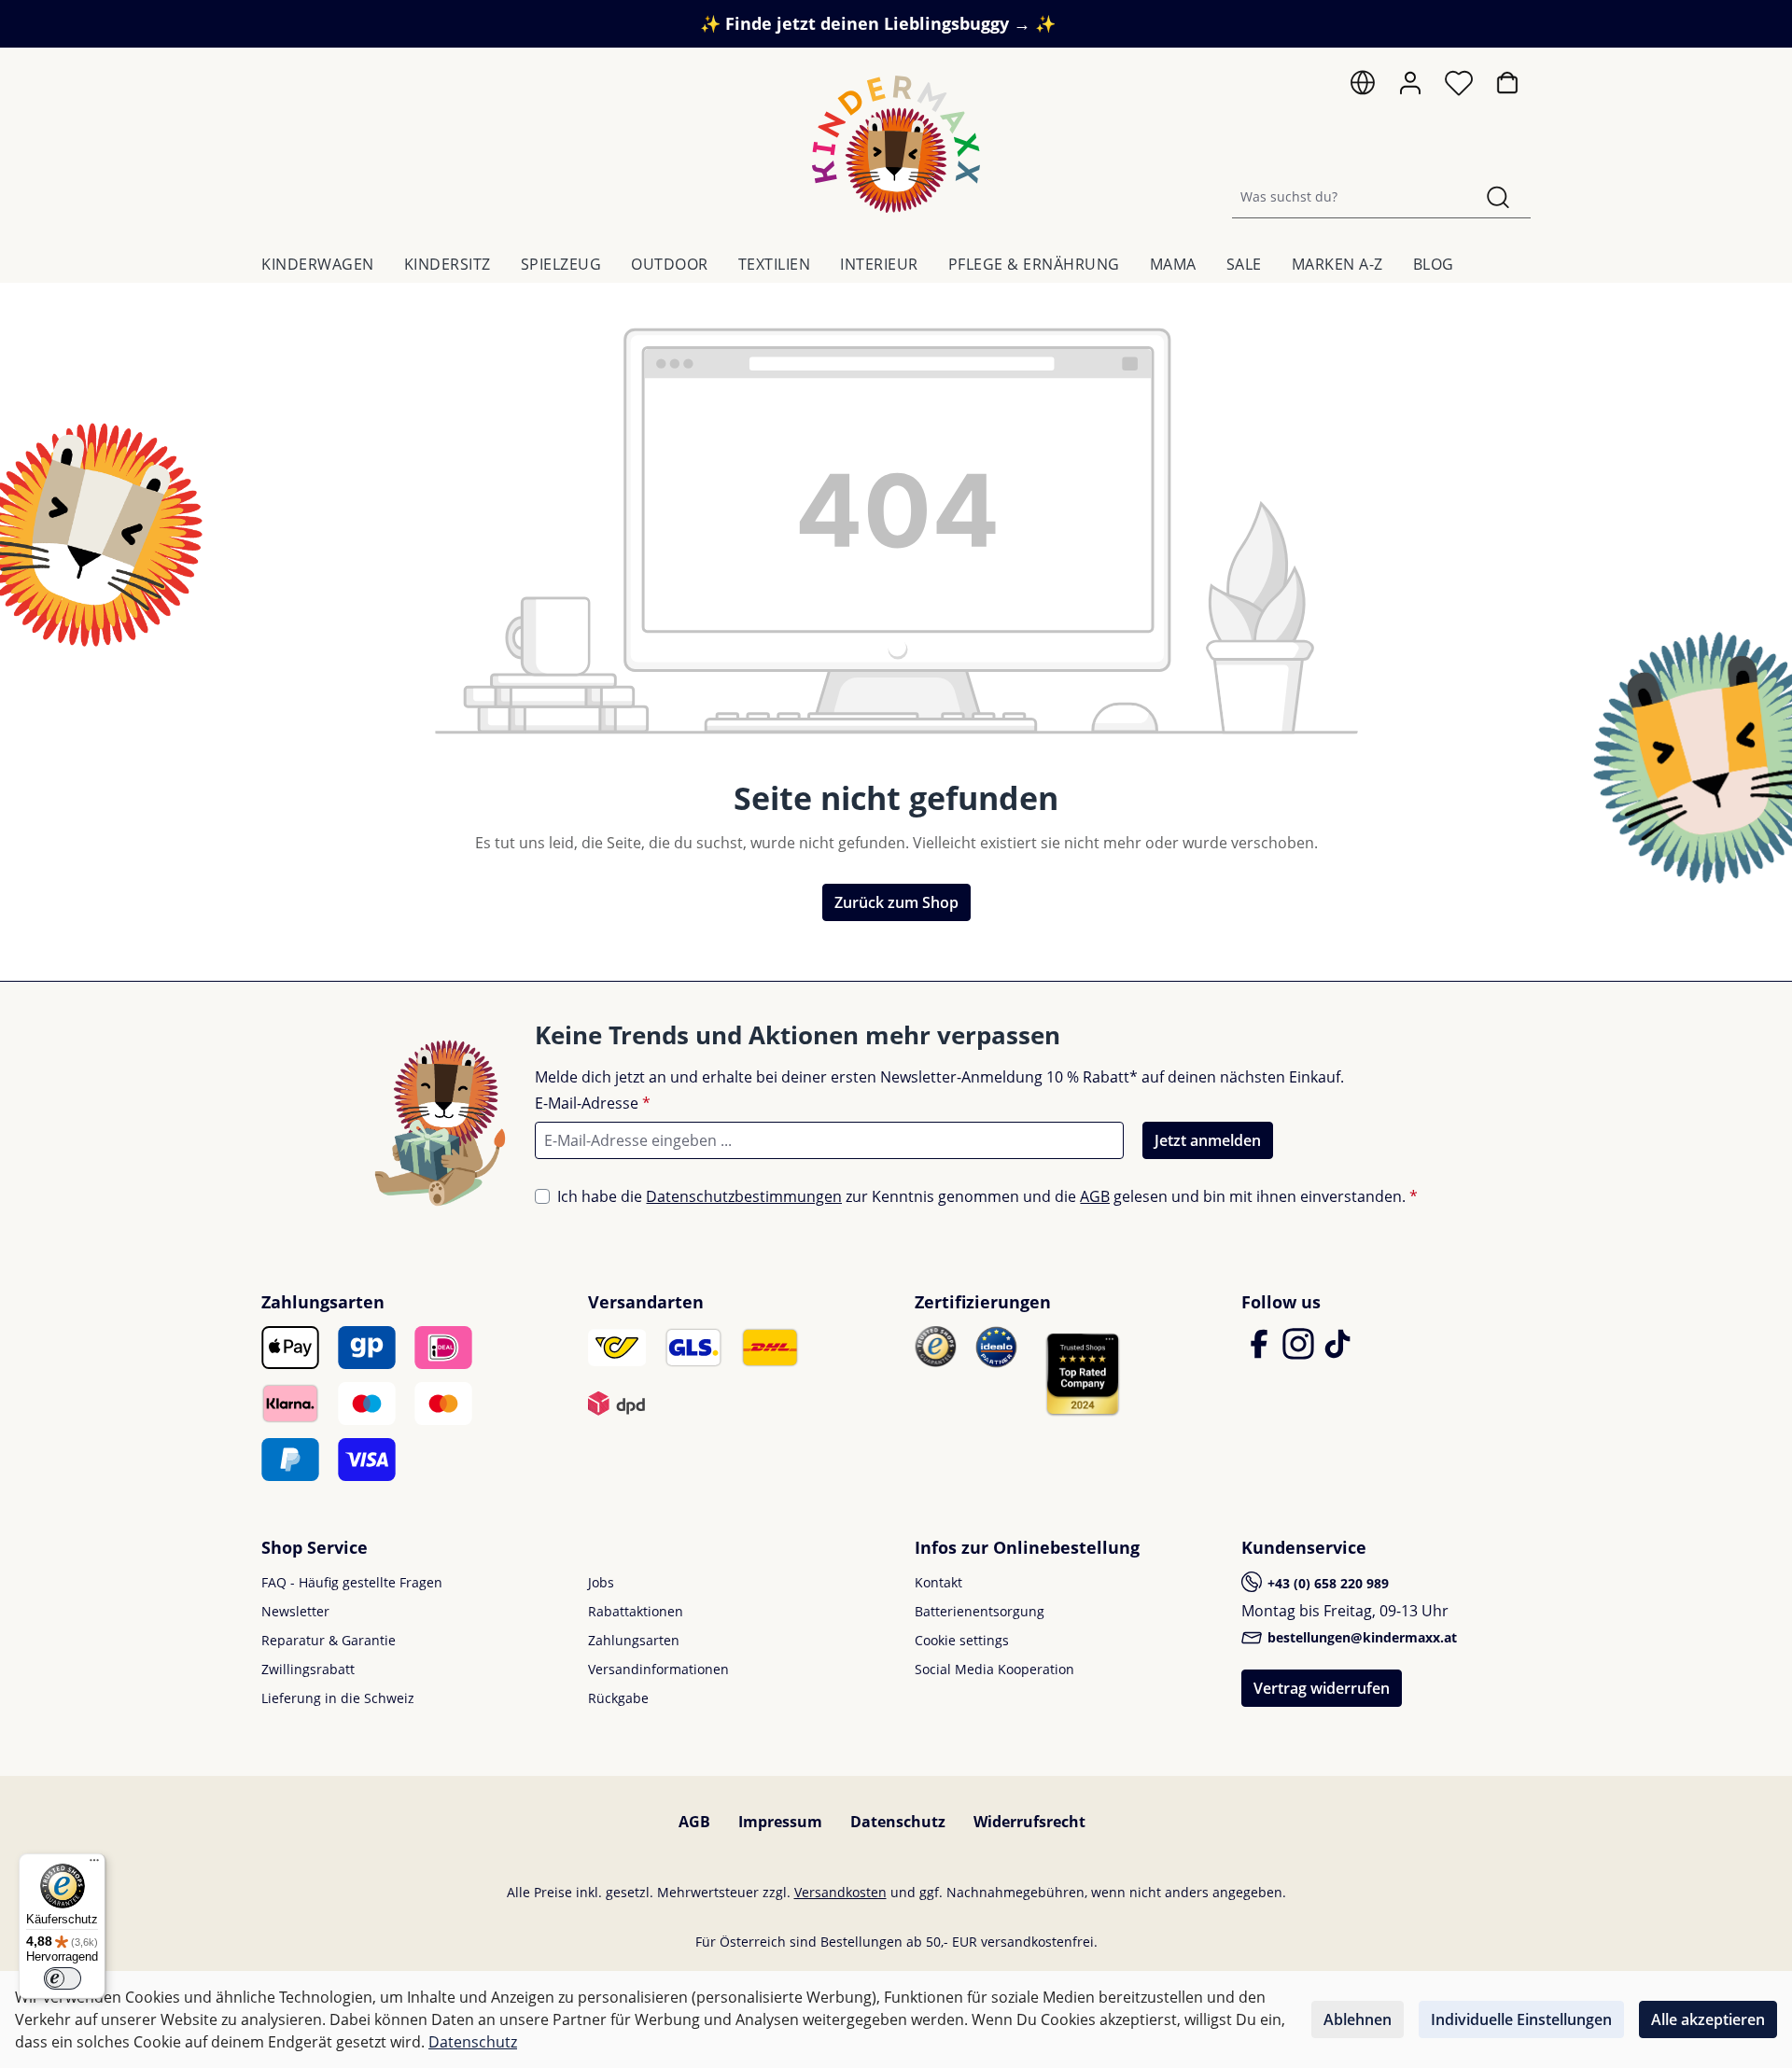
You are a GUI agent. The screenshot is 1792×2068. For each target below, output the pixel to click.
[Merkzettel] (1459, 88)
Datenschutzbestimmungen (744, 1196)
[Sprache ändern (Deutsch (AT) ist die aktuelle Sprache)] (1363, 87)
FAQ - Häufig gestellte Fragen (352, 1582)
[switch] (63, 1978)
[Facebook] (1261, 1352)
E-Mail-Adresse (593, 1103)
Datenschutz (898, 1822)
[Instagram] (1300, 1352)
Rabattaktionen (636, 1611)
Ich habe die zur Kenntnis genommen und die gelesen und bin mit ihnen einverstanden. (987, 1196)
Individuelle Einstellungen (1521, 2019)
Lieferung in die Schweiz (338, 1698)
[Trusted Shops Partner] (1083, 1374)
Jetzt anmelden (1208, 1140)
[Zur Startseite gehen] (896, 144)
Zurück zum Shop (896, 902)
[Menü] (94, 1865)
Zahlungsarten (634, 1640)
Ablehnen (1358, 2019)
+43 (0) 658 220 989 (1326, 1583)
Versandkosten (840, 1892)
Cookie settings (962, 1640)
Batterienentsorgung (980, 1611)
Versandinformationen (658, 1669)
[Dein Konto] (1410, 83)
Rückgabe (618, 1698)
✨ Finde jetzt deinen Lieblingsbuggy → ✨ (878, 23)
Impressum (780, 1822)
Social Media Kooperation (994, 1669)
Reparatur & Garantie (329, 1640)
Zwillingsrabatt (308, 1669)
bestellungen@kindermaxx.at (1360, 1637)
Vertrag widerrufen (1322, 1688)
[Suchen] (1498, 196)
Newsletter (295, 1611)
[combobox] (1349, 196)
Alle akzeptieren (1708, 2019)
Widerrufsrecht (1029, 1822)
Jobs (601, 1582)
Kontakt (938, 1582)
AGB (1095, 1196)
